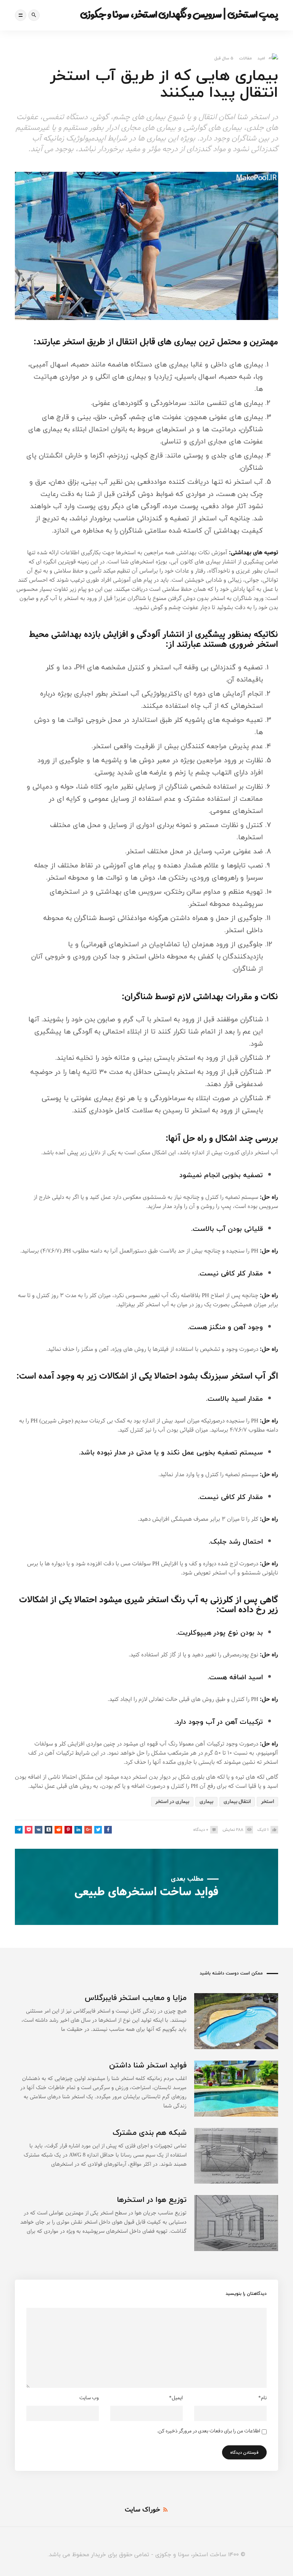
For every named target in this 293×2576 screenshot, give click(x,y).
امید (261, 58)
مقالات (246, 58)
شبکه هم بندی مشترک (150, 2132)
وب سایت (89, 2398)
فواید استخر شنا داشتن (148, 2065)
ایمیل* (176, 2398)
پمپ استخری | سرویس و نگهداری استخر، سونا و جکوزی (179, 14)
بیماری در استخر (172, 1802)
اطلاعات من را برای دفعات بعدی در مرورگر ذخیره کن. (208, 2431)
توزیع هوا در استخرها (152, 2199)
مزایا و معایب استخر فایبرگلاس (136, 1998)
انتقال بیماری (237, 1802)
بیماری (206, 1802)
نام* (262, 2398)
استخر (267, 1802)
